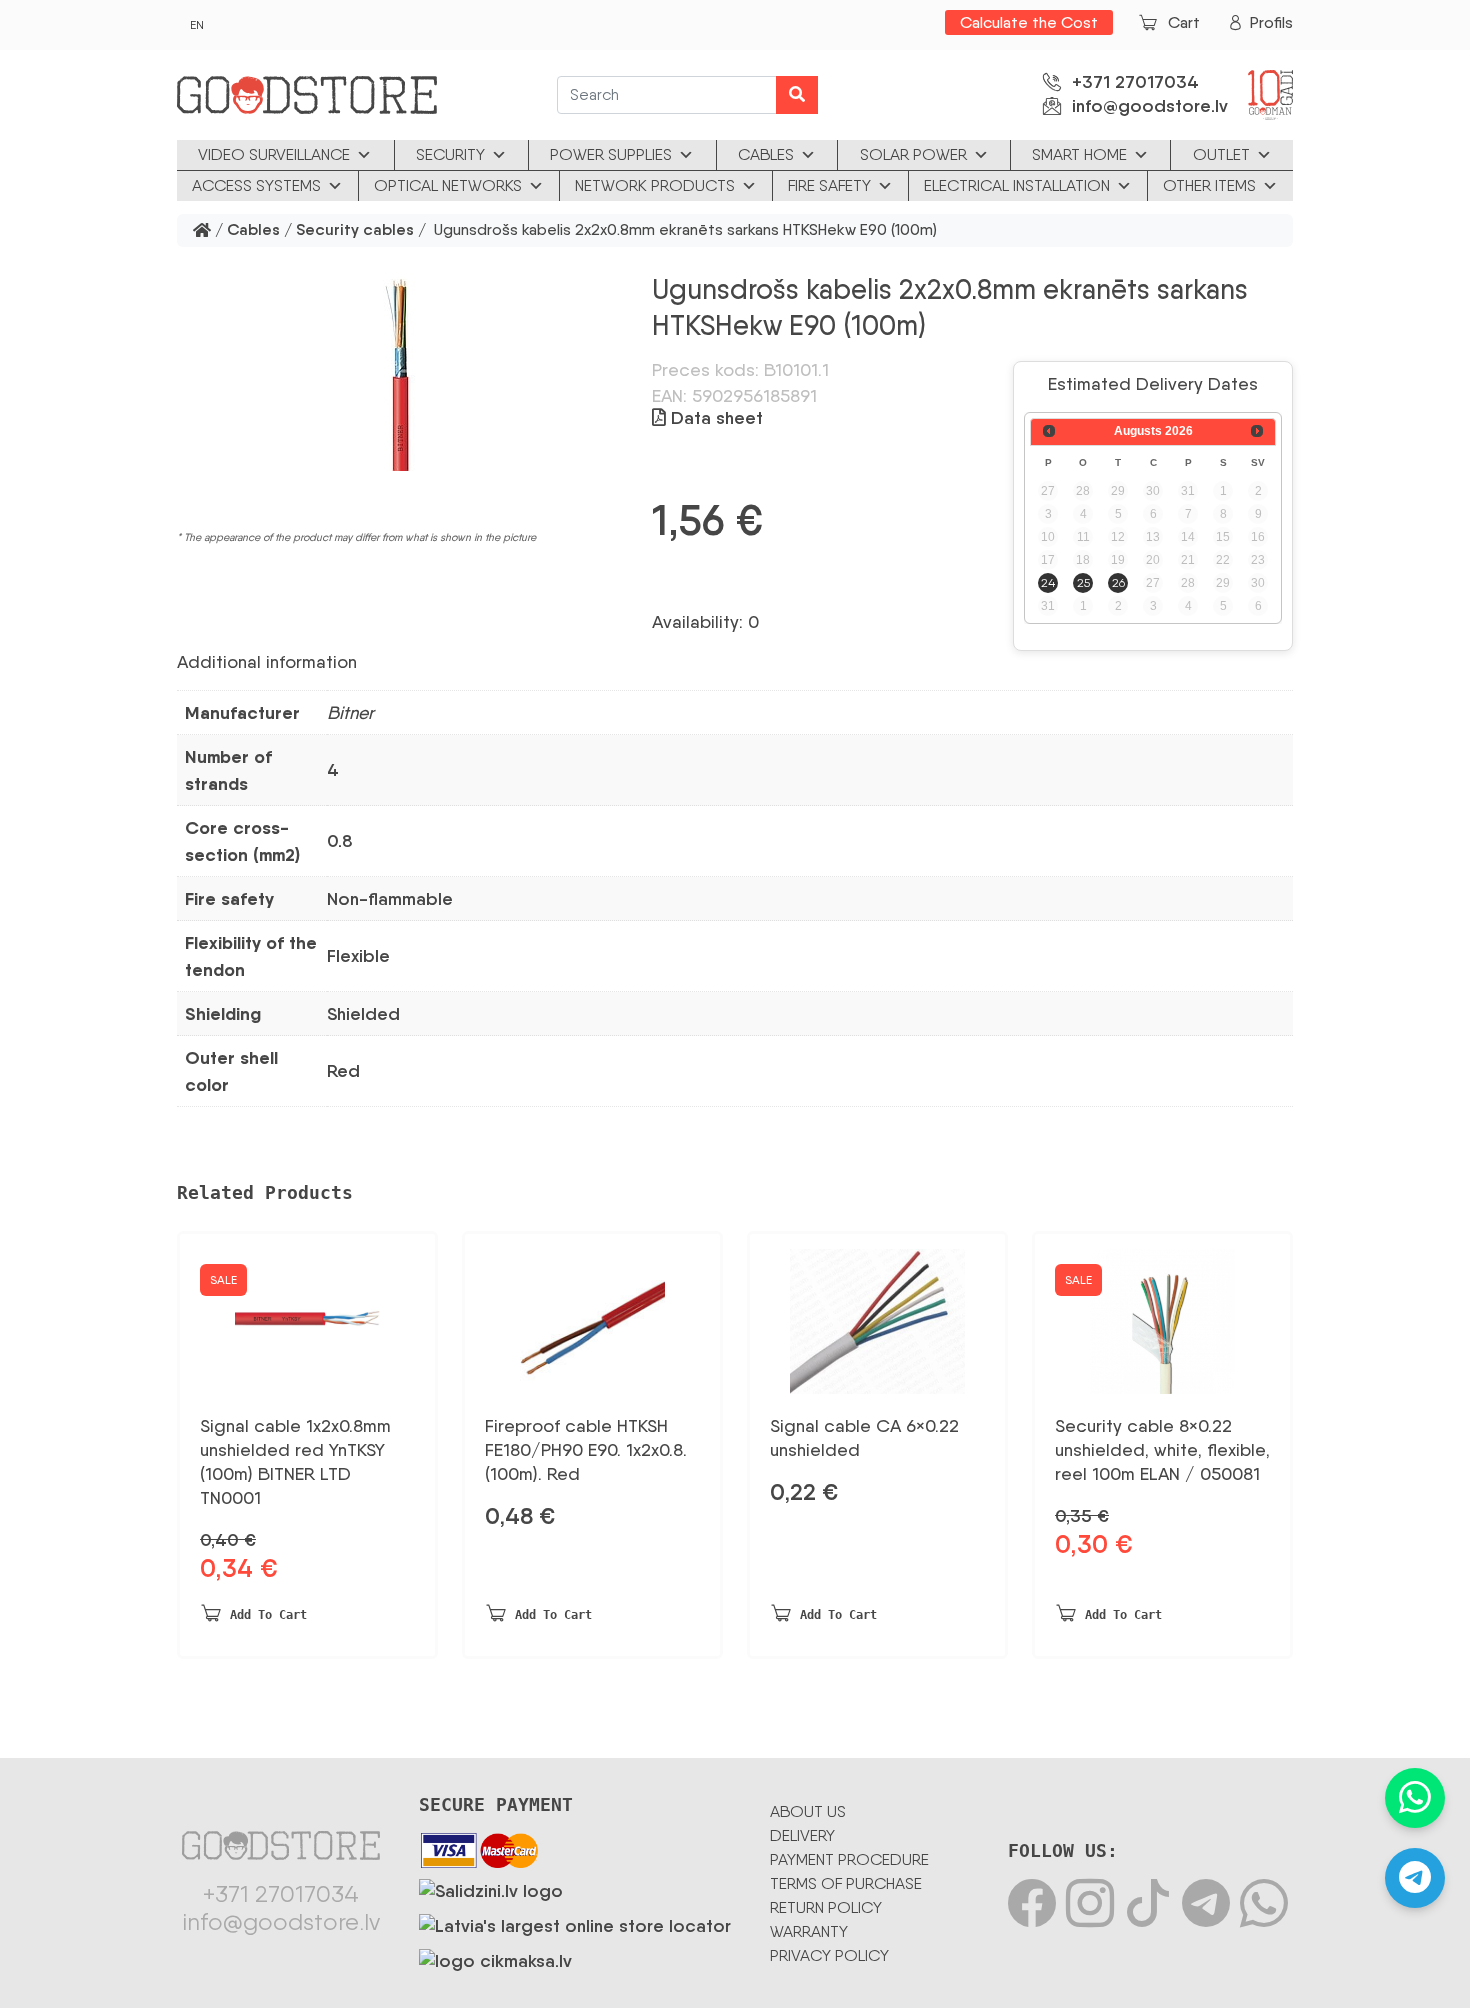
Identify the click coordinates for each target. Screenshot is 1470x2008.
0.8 (340, 841)
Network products (655, 185)
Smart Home (1079, 154)
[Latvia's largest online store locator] (575, 1922)
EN (197, 25)
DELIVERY (802, 1835)
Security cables (355, 230)
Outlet (1221, 154)
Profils (1271, 22)
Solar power (913, 154)
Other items (1209, 185)
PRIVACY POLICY (829, 1955)
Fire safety (829, 185)
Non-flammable (390, 899)
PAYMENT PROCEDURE (849, 1859)
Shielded (363, 1014)
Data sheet (714, 418)
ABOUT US (808, 1811)
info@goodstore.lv (1150, 106)
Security (450, 154)
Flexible (358, 956)
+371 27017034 (1135, 82)
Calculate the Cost (1029, 22)
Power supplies (611, 154)
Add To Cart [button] (268, 1615)
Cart (1184, 22)
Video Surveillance (274, 154)
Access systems (256, 185)
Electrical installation (1017, 185)
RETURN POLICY (826, 1907)
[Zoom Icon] (402, 371)
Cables (766, 154)
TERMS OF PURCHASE (846, 1883)
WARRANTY (809, 1931)
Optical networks (448, 185)
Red (343, 1071)
